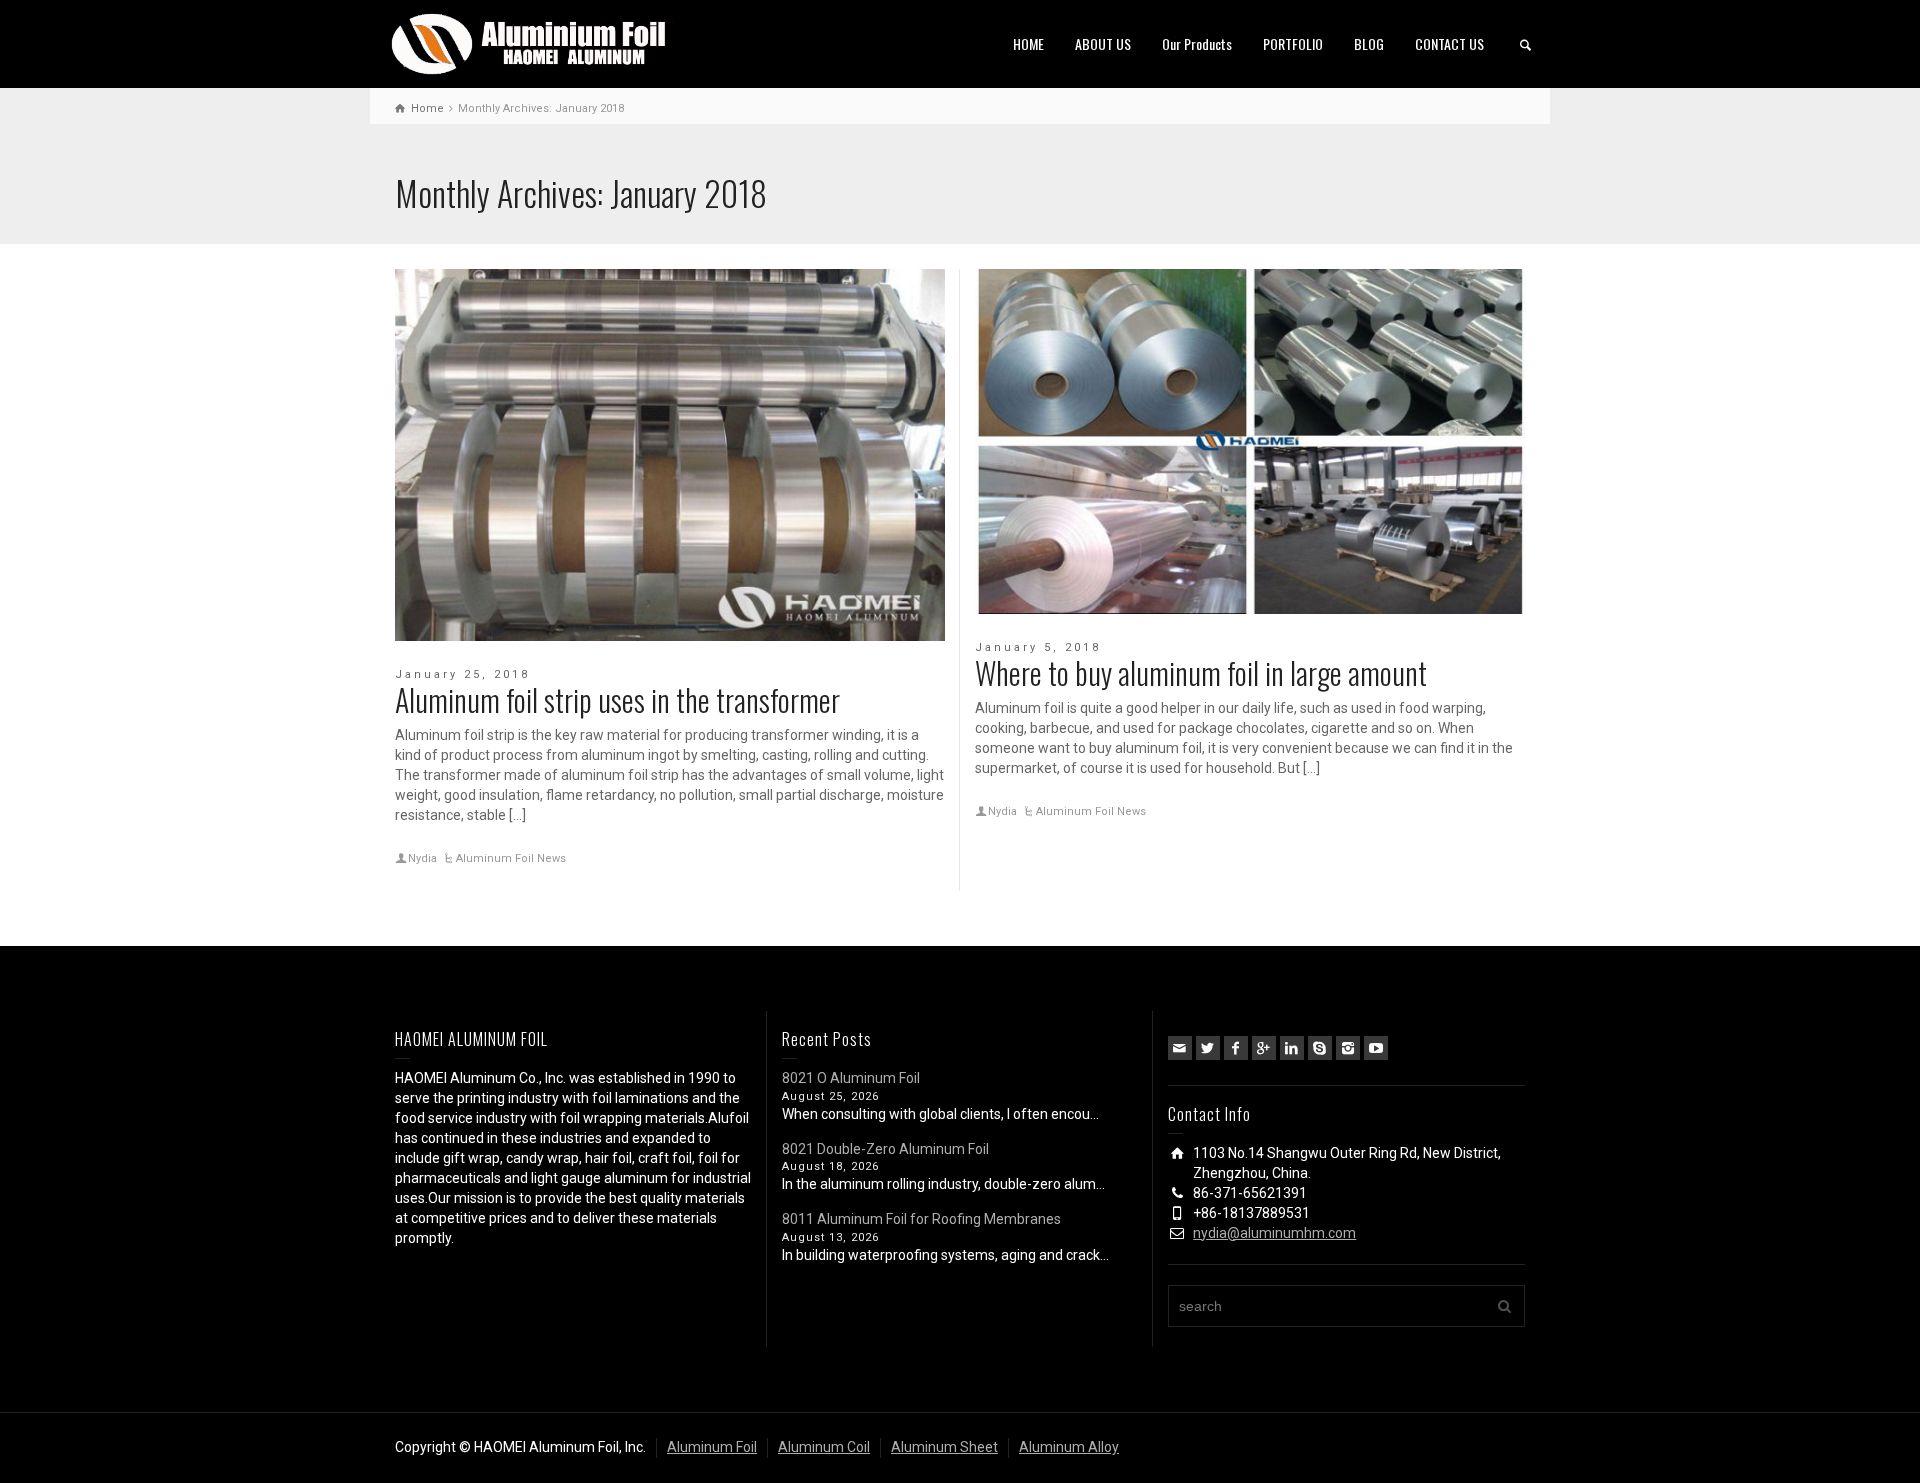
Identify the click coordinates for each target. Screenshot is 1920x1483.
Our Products (1197, 43)
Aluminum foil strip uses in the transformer (617, 699)
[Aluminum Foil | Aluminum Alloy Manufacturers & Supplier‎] (533, 42)
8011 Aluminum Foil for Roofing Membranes (921, 1219)
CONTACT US (1449, 43)
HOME (1028, 43)
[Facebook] (1236, 1048)
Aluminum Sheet (944, 1447)
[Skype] (1320, 1048)
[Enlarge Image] (670, 455)
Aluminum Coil (824, 1447)
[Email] (1180, 1048)
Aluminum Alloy (1069, 1447)
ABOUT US (1103, 43)
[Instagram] (1348, 1048)
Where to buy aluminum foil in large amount (1201, 672)
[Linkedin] (1292, 1048)
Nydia (422, 858)
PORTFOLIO (1293, 43)
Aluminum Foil (712, 1447)
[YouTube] (1376, 1048)
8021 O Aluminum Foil (851, 1078)
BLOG (1369, 43)
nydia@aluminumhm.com (1274, 1233)
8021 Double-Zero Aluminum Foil (885, 1149)
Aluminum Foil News (511, 858)
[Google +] (1264, 1048)
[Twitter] (1208, 1048)
